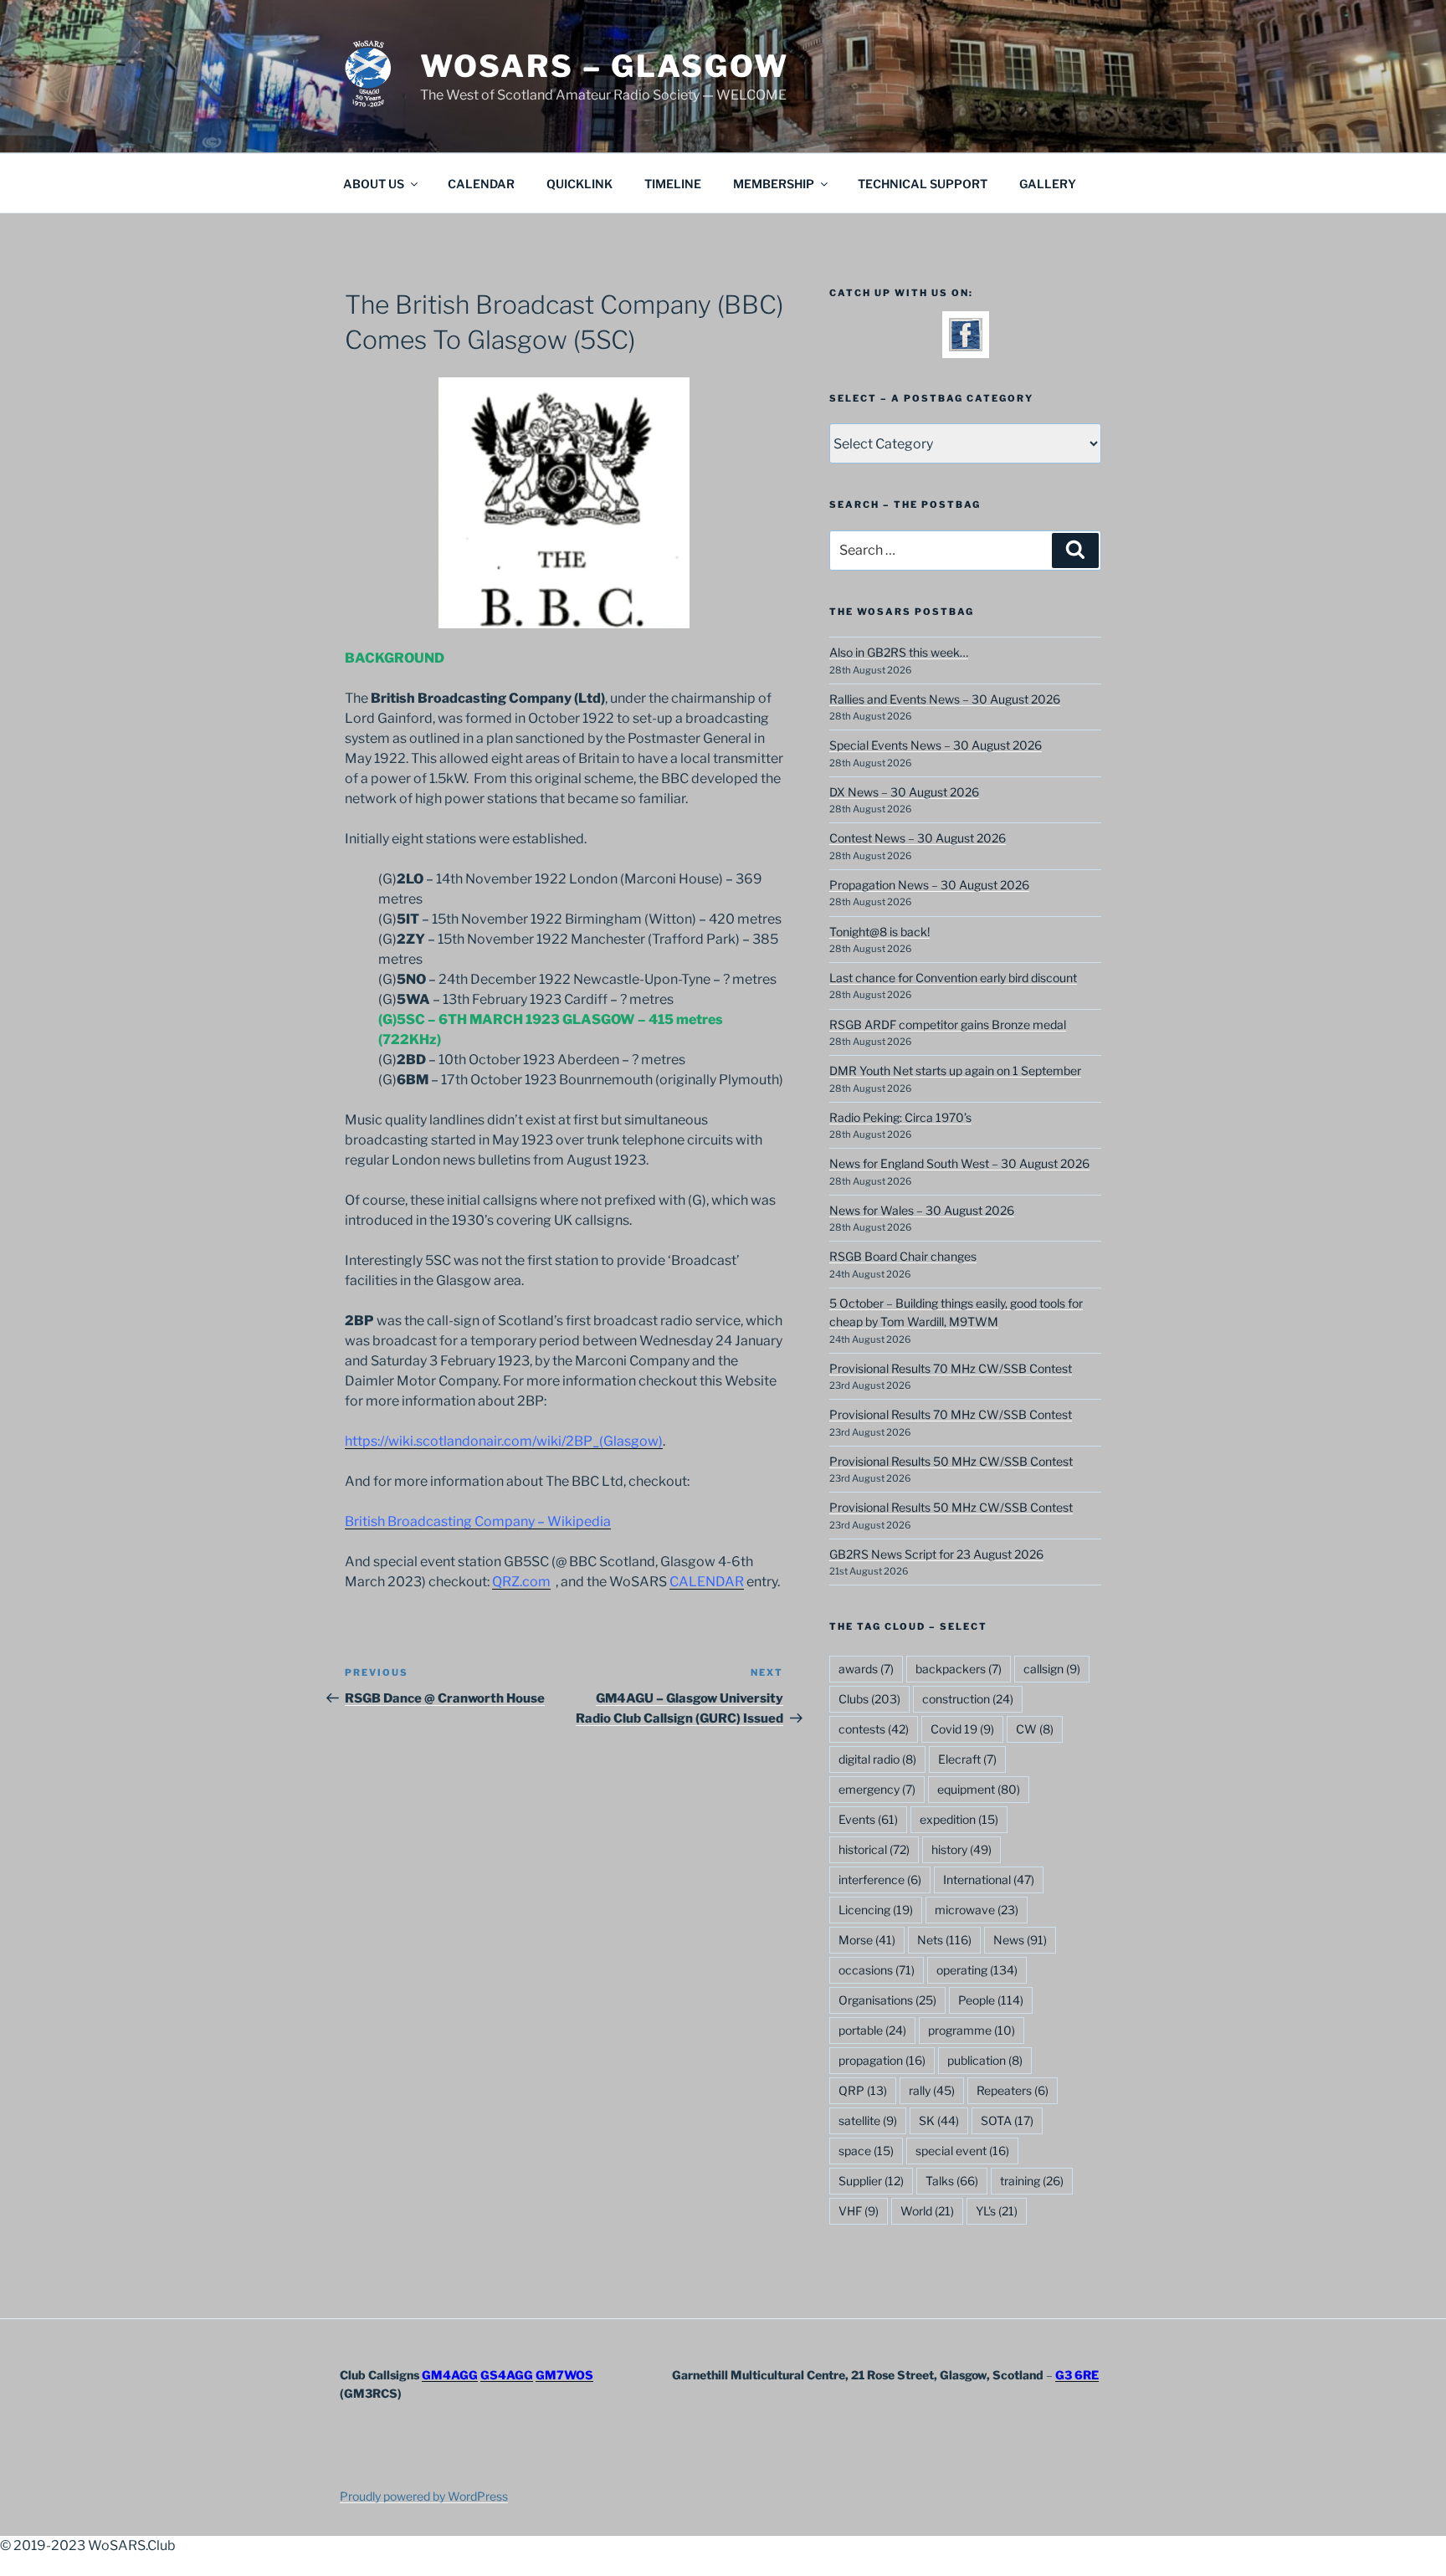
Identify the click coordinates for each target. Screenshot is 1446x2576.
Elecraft (967, 1759)
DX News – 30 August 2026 (904, 792)
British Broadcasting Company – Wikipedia (478, 1521)
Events (868, 1819)
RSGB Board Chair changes (903, 1256)
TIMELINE (673, 184)
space (866, 2151)
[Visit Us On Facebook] (965, 347)
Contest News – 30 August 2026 (918, 838)
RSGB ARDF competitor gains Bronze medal (948, 1024)
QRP (863, 2090)
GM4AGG (450, 2375)
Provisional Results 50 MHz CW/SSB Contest (951, 1461)
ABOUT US (374, 184)
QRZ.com (521, 1582)
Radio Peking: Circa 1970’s (900, 1117)
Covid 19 (962, 1729)
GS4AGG (507, 2375)
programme (972, 2030)
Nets (944, 1940)
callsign (1052, 1669)
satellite (868, 2120)
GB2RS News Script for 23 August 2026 (936, 1554)
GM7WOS (564, 2375)
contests (874, 1729)
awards (866, 1669)
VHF (859, 2211)
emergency (877, 1789)
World (927, 2211)
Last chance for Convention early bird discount (953, 978)
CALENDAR (481, 184)
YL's (997, 2211)
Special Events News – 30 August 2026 (936, 745)
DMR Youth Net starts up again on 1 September (955, 1070)
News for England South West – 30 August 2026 (959, 1163)
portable (872, 2030)
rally (932, 2090)
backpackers (959, 1669)
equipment (979, 1789)
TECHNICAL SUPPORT (923, 184)
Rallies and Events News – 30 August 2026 (945, 699)
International (989, 1880)
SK (939, 2120)
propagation (882, 2060)
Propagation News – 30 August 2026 (929, 885)
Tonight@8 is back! (879, 932)
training (1032, 2181)
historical (874, 1849)
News (1020, 1940)
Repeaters (1013, 2090)
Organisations (887, 2000)
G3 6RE (1077, 2375)
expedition (959, 1819)
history (961, 1849)
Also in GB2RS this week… (899, 652)
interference (880, 1880)
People (991, 2000)
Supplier (871, 2181)
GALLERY (1048, 184)
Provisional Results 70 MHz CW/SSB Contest (951, 1368)
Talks (952, 2181)
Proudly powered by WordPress (424, 2496)
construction (968, 1699)
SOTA (1007, 2120)
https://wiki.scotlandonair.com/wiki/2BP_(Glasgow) (504, 1441)
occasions (877, 1970)
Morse (867, 1940)
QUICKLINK (579, 184)
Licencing (876, 1910)
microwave (977, 1910)
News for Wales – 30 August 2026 (922, 1210)
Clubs (869, 1699)
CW (1035, 1729)
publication (985, 2060)
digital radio (877, 1759)
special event (962, 2151)
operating (977, 1970)
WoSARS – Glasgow (605, 66)
